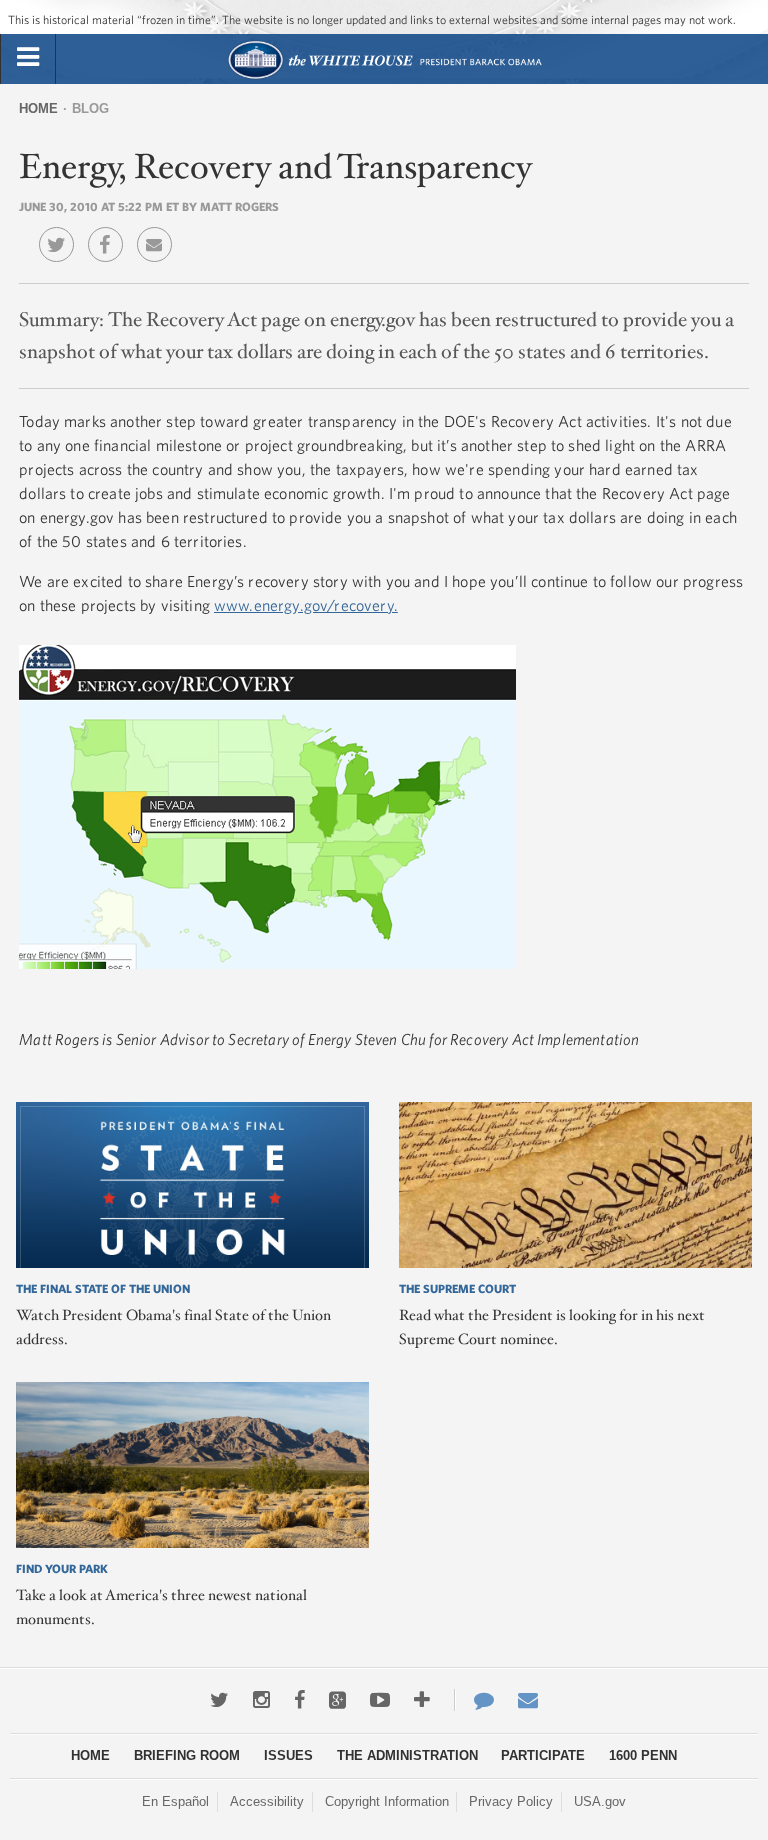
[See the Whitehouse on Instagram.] (261, 1700)
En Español (175, 1801)
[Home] (384, 76)
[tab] (28, 58)
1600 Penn (643, 1755)
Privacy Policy (511, 1801)
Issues (288, 1755)
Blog (90, 108)
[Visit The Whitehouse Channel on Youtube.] (380, 1700)
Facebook (110, 230)
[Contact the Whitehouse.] (474, 1700)
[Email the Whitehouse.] (528, 1700)
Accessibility (267, 1801)
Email (159, 230)
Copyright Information (387, 1801)
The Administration (407, 1755)
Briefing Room (187, 1755)
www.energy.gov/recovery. (306, 605)
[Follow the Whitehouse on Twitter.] (219, 1700)
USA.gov (600, 1801)
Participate (543, 1755)
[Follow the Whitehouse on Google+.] (337, 1700)
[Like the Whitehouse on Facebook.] (299, 1700)
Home (38, 108)
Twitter (61, 230)
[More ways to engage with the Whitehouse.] (422, 1700)
